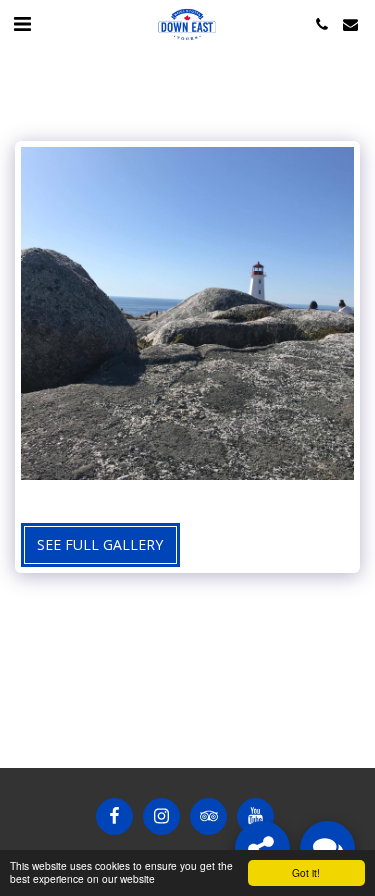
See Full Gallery (100, 544)
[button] (22, 23)
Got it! (306, 872)
